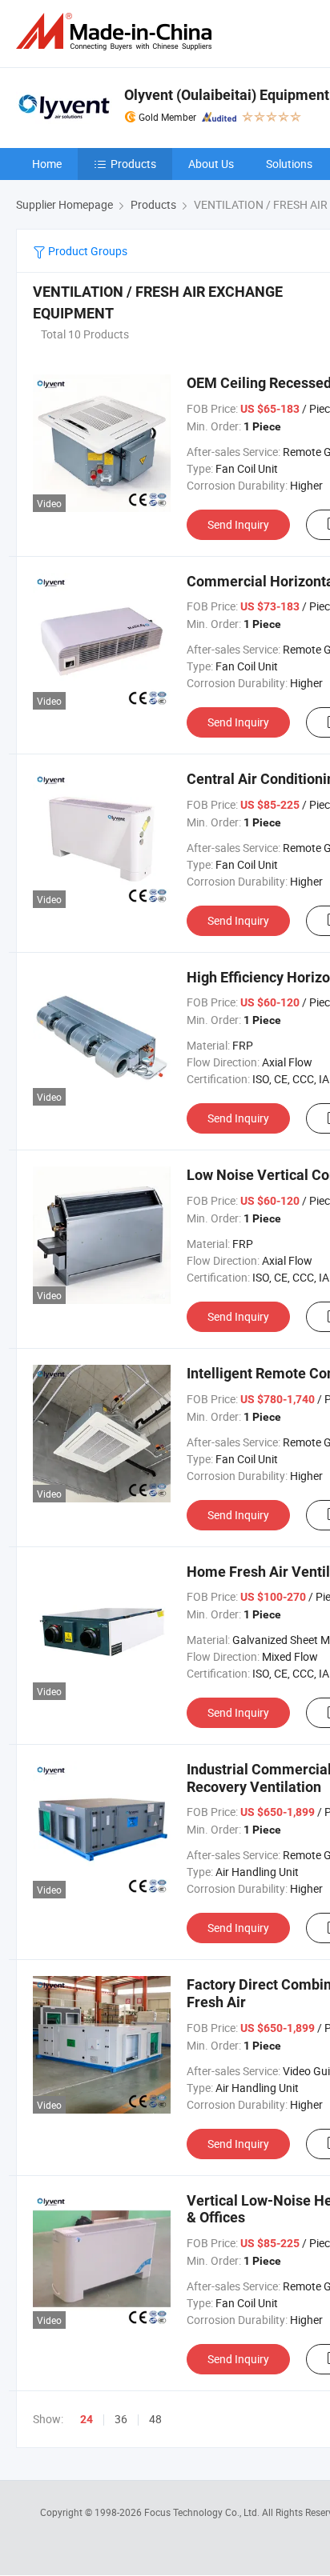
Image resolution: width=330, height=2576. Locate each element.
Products (133, 164)
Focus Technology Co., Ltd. (203, 2512)
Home (47, 164)
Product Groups (87, 251)
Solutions (289, 164)
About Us (211, 164)
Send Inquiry (238, 524)
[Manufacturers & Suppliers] (117, 32)
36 (121, 2419)
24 (87, 2419)
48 (155, 2419)
